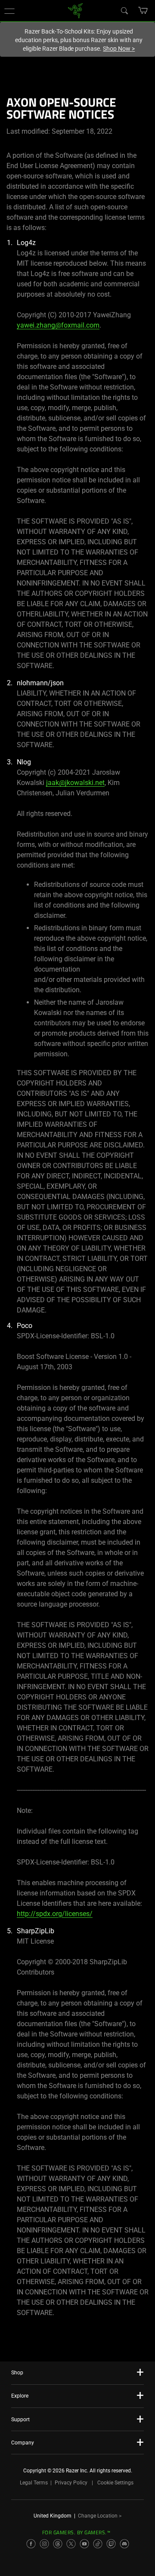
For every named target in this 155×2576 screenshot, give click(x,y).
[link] (76, 10)
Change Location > (100, 2516)
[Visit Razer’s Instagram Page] (44, 2544)
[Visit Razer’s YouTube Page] (84, 2544)
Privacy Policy (71, 2483)
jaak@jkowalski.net (75, 783)
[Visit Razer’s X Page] (71, 2544)
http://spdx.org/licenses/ (55, 1914)
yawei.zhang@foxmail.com (58, 325)
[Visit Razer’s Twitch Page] (111, 2544)
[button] (9, 11)
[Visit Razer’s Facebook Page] (31, 2544)
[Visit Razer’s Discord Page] (124, 2544)
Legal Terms (34, 2483)
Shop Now (119, 49)
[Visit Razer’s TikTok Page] (98, 2544)
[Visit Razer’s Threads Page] (58, 2544)
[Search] (124, 10)
